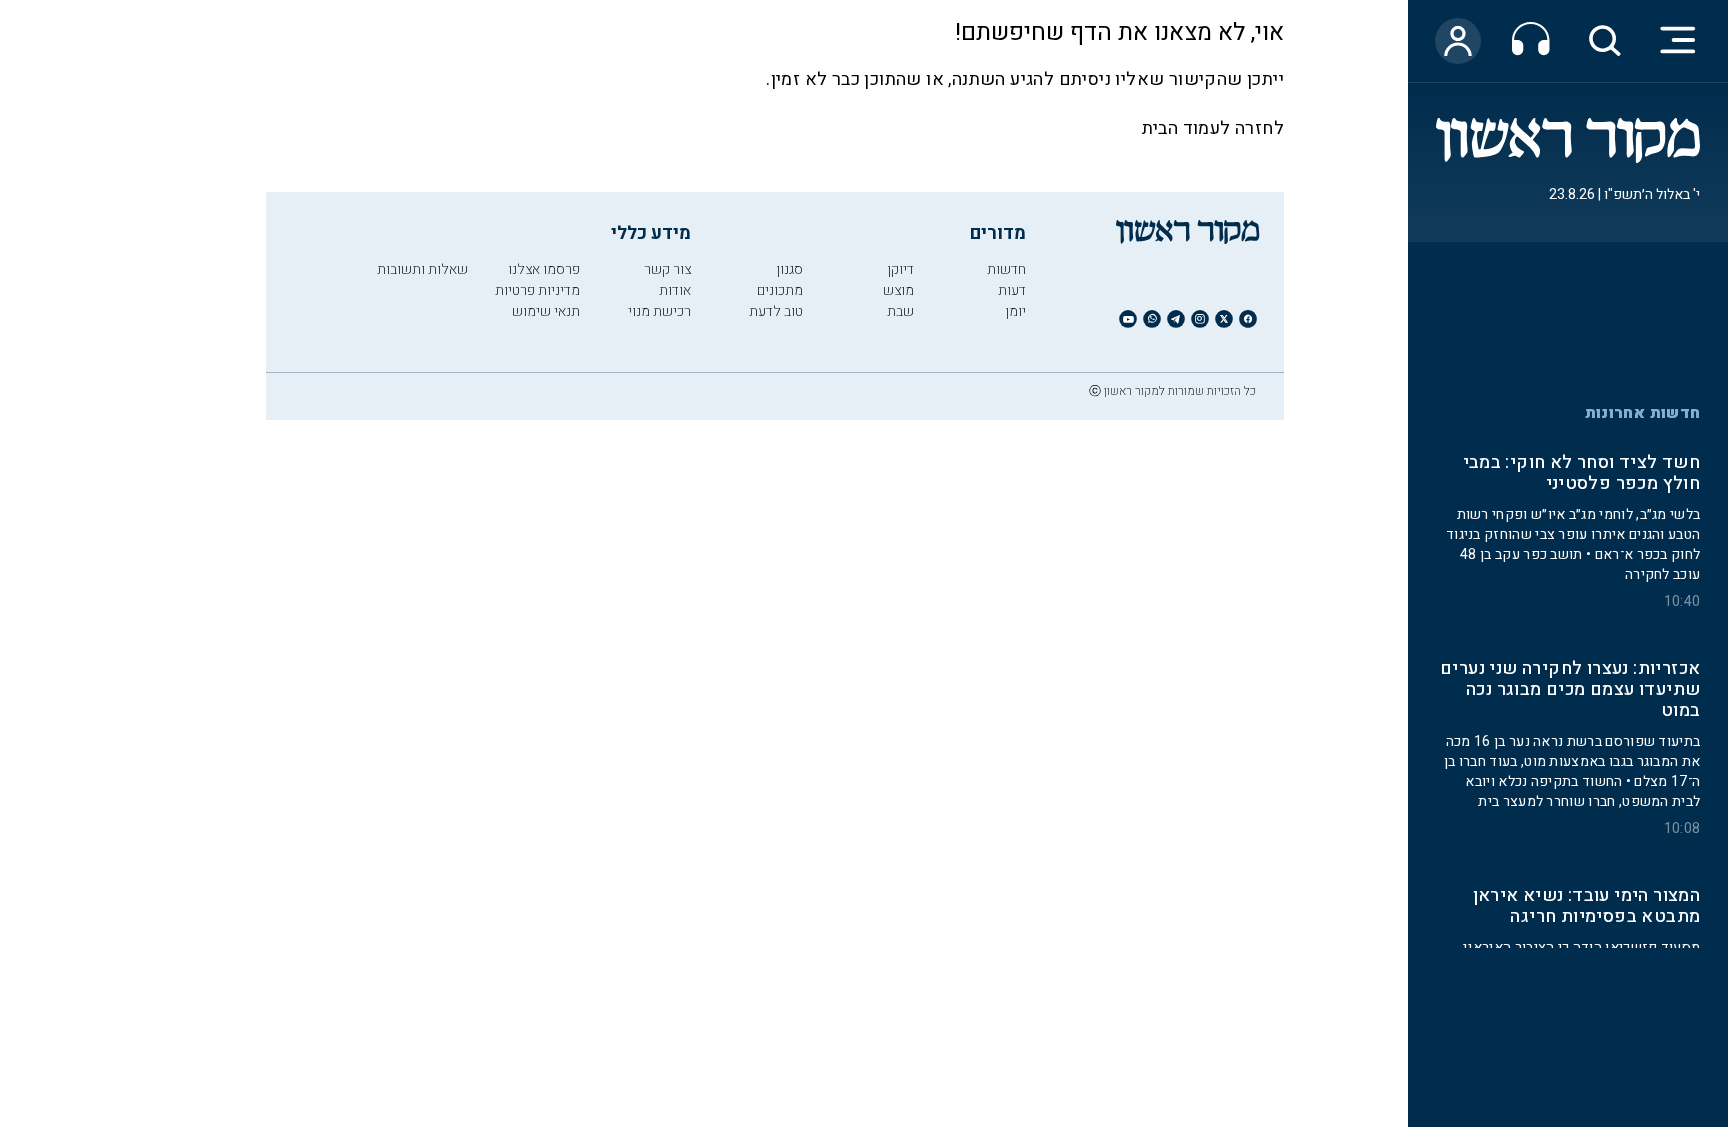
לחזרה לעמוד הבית (1213, 128)
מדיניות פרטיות (537, 290)
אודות (675, 290)
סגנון (789, 269)
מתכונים (780, 290)
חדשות (1006, 269)
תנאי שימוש (546, 311)
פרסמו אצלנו (544, 269)
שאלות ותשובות (422, 269)
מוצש (898, 290)
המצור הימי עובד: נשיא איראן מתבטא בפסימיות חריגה (1586, 906)
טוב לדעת (776, 311)
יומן (1015, 311)
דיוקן (900, 269)
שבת (900, 311)
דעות (1012, 290)
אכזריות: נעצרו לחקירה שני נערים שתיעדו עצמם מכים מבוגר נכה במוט (1570, 690)
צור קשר (667, 269)
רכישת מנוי (659, 311)
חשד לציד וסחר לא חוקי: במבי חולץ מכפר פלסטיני (1581, 474)
